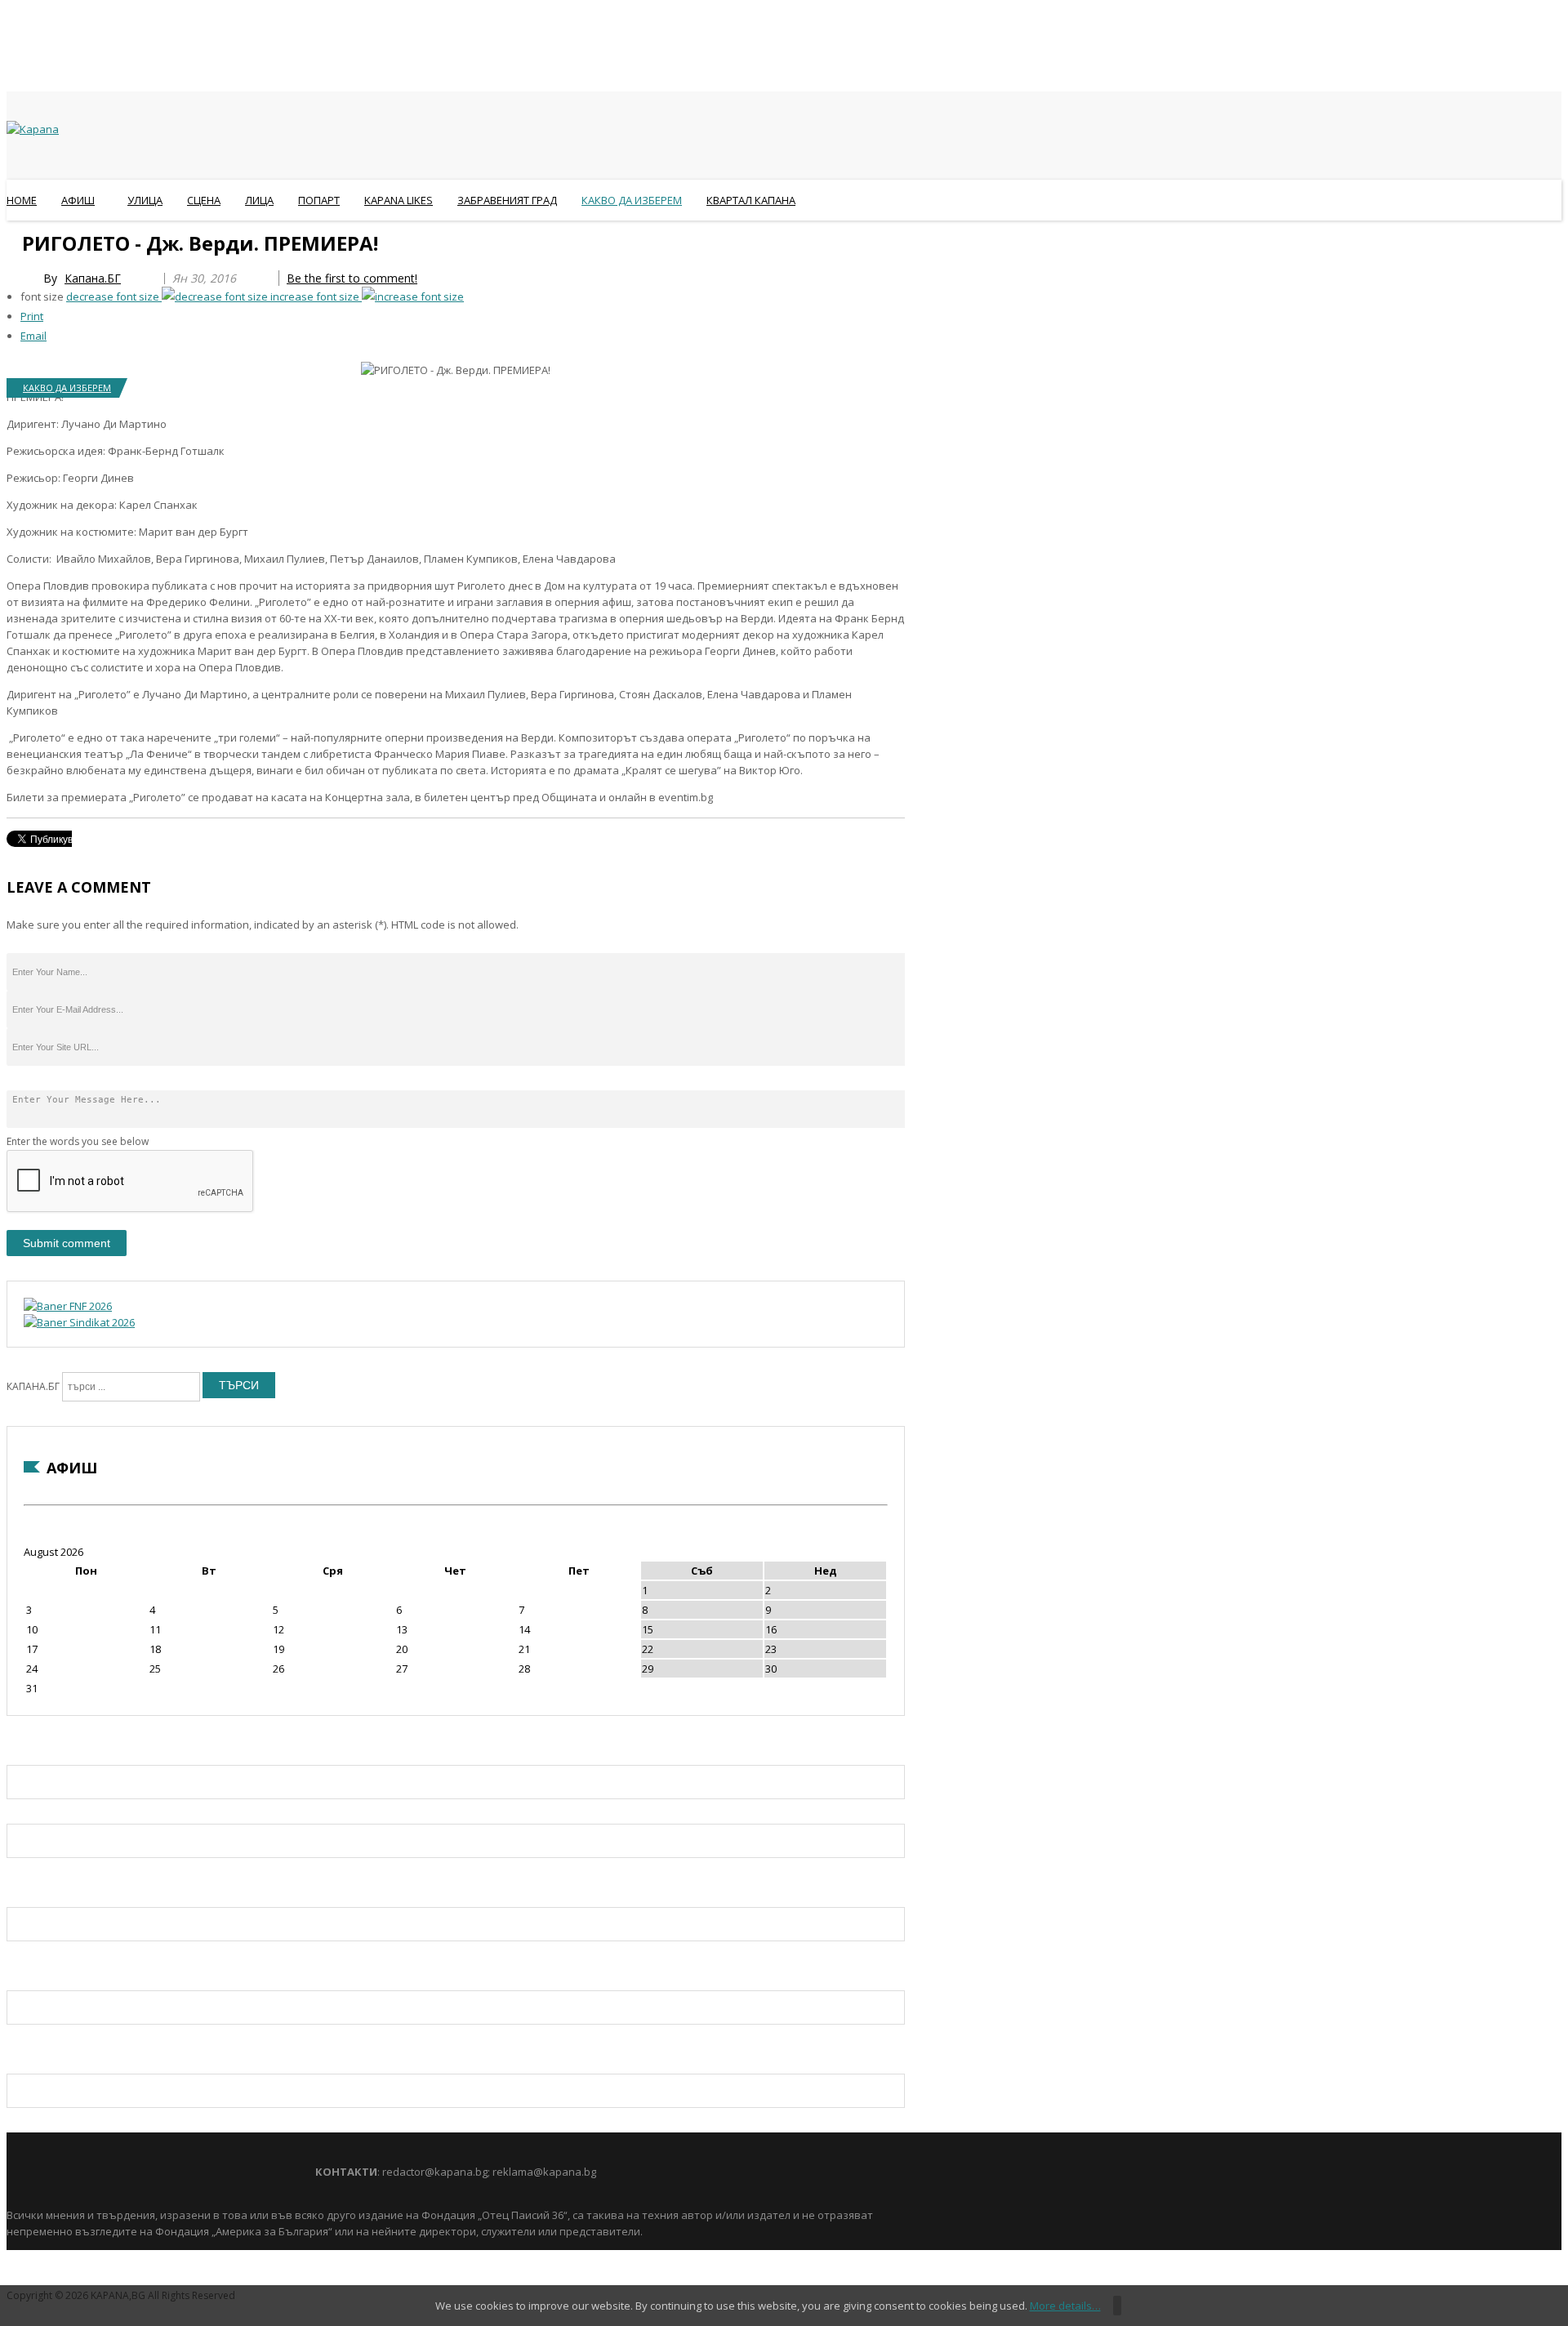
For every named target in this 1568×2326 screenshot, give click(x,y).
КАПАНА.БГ (33, 1386)
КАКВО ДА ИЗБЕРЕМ (67, 388)
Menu (14, 240)
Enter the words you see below (78, 1141)
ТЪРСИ (239, 1385)
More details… (1065, 2306)
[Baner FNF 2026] (68, 1306)
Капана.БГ (93, 278)
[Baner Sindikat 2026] (79, 1322)
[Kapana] (33, 129)
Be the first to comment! (352, 278)
